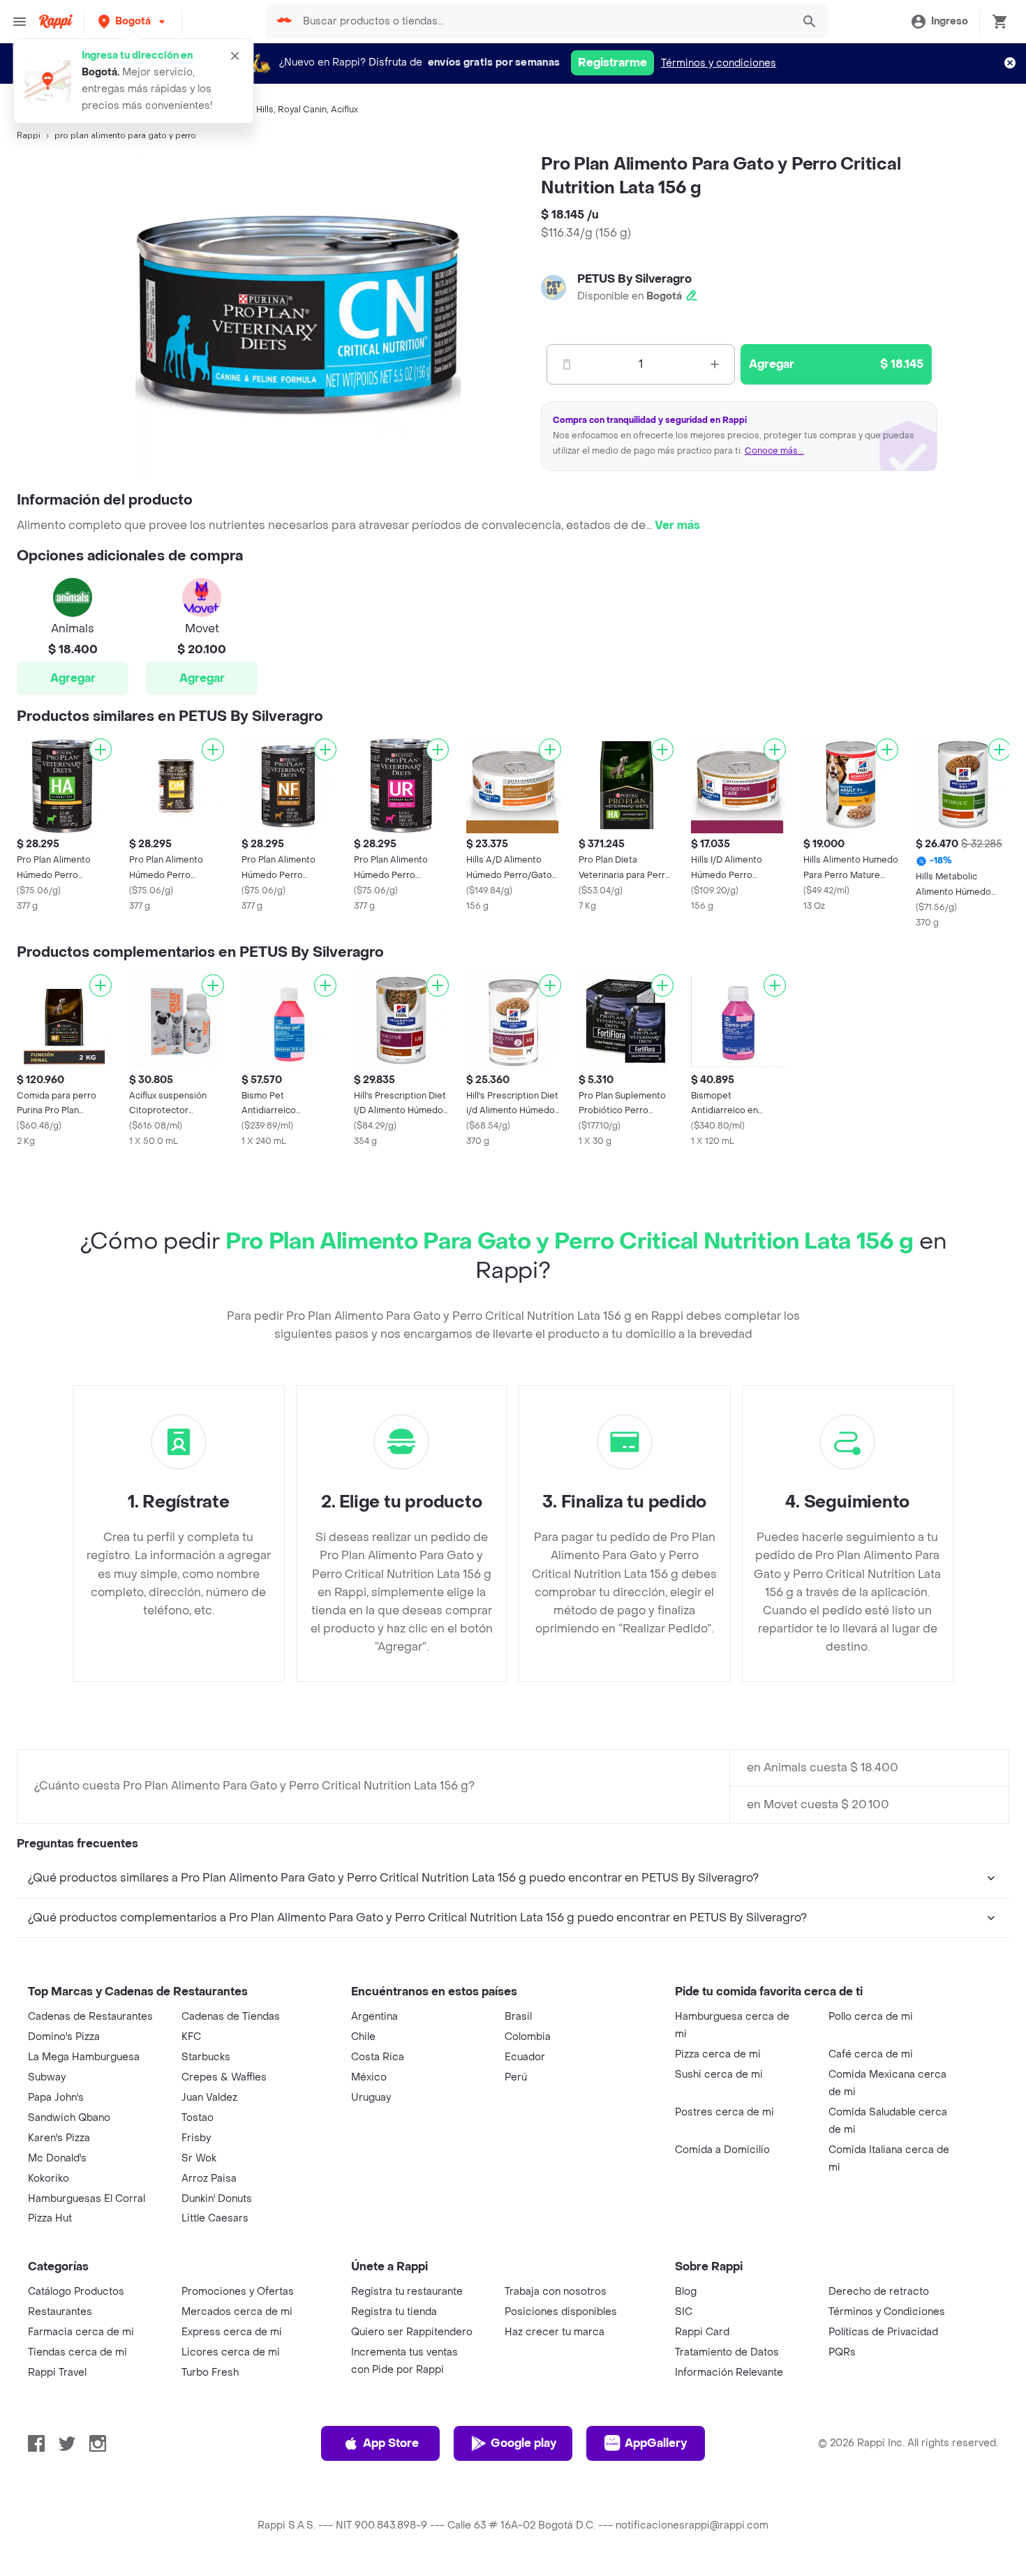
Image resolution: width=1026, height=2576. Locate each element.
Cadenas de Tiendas (231, 2017)
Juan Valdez (209, 2098)
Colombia (528, 2037)
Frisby (196, 2138)
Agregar (73, 678)
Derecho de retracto (879, 2292)
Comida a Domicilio (722, 2150)
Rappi (29, 135)
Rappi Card (702, 2332)
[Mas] (715, 364)
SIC (684, 2312)
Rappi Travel (57, 2373)
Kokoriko (49, 2179)
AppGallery (656, 2443)
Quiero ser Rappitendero (412, 2332)
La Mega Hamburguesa (84, 2057)
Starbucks (206, 2057)
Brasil (518, 2017)
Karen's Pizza (59, 2138)
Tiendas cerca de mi (77, 2352)
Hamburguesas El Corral (87, 2199)
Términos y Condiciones (887, 2312)
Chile (363, 2037)
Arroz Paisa (209, 2179)
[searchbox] (543, 22)
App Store (391, 2443)
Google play (523, 2443)
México (369, 2077)
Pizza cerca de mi (718, 2054)
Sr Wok (199, 2158)
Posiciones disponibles (561, 2312)
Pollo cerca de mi (871, 2017)
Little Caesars (215, 2218)
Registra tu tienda (394, 2312)
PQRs (842, 2352)
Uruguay (371, 2098)
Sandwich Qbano (69, 2118)
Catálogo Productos (76, 2292)
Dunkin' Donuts (217, 2199)
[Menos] (567, 364)
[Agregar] (101, 750)
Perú (516, 2077)
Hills (265, 110)
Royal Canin (302, 110)
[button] (133, 21)
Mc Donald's (57, 2158)
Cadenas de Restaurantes (90, 2017)
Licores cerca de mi (231, 2352)
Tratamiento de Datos (727, 2352)
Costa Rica (378, 2057)
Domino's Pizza (64, 2037)
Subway (47, 2077)
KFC (191, 2037)
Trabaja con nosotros (556, 2292)
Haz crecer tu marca (555, 2332)
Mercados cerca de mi (237, 2312)
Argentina (374, 2017)
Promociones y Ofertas (238, 2292)
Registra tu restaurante (407, 2292)
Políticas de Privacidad (883, 2332)
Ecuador (525, 2057)
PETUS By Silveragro (634, 279)
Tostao (198, 2118)
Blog (686, 2292)
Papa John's (56, 2098)
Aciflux (344, 110)
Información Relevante (729, 2373)
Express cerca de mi (232, 2332)
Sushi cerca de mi (719, 2075)
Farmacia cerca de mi (81, 2332)
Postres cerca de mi (724, 2112)
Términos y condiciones (719, 63)
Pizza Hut (50, 2218)
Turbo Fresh (210, 2373)
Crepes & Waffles (224, 2077)
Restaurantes (60, 2312)
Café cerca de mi (871, 2054)
